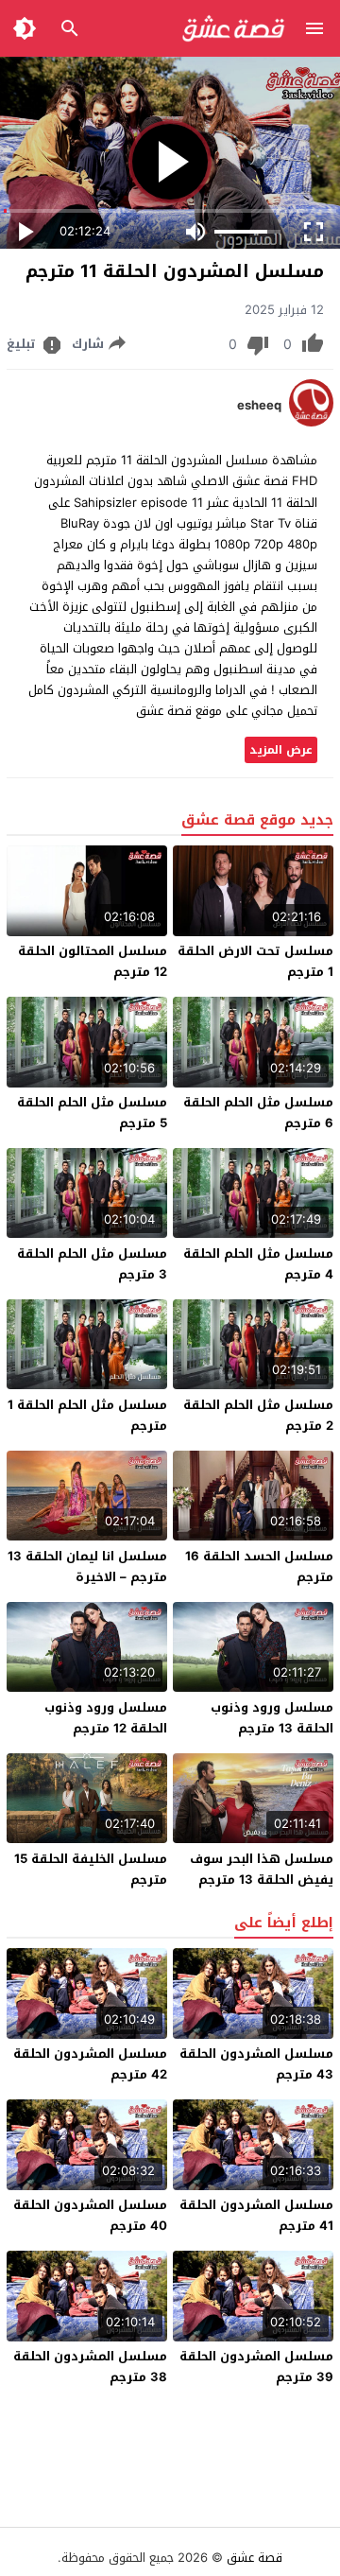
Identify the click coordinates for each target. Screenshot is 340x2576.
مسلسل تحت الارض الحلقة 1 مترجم (255, 961)
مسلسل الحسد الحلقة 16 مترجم (259, 1566)
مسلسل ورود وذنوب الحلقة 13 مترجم (272, 1718)
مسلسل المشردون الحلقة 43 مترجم (256, 2064)
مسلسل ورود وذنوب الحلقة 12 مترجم (106, 1718)
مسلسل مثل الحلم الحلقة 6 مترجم (258, 1113)
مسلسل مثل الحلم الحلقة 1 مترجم (87, 1415)
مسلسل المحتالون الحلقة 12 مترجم (93, 961)
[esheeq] (311, 422)
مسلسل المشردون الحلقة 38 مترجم (90, 2367)
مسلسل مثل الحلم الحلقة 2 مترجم (258, 1415)
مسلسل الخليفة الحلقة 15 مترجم (91, 1869)
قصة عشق (255, 2558)
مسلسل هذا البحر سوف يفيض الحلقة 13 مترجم (262, 1869)
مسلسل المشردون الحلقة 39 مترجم (256, 2367)
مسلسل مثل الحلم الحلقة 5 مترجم (92, 1113)
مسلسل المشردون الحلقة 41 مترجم (256, 2215)
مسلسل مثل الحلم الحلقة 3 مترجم (92, 1264)
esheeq (259, 406)
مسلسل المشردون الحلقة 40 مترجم (90, 2215)
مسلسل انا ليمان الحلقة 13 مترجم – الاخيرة (87, 1566)
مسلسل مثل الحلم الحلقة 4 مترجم (258, 1264)
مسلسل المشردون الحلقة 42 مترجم (90, 2064)
